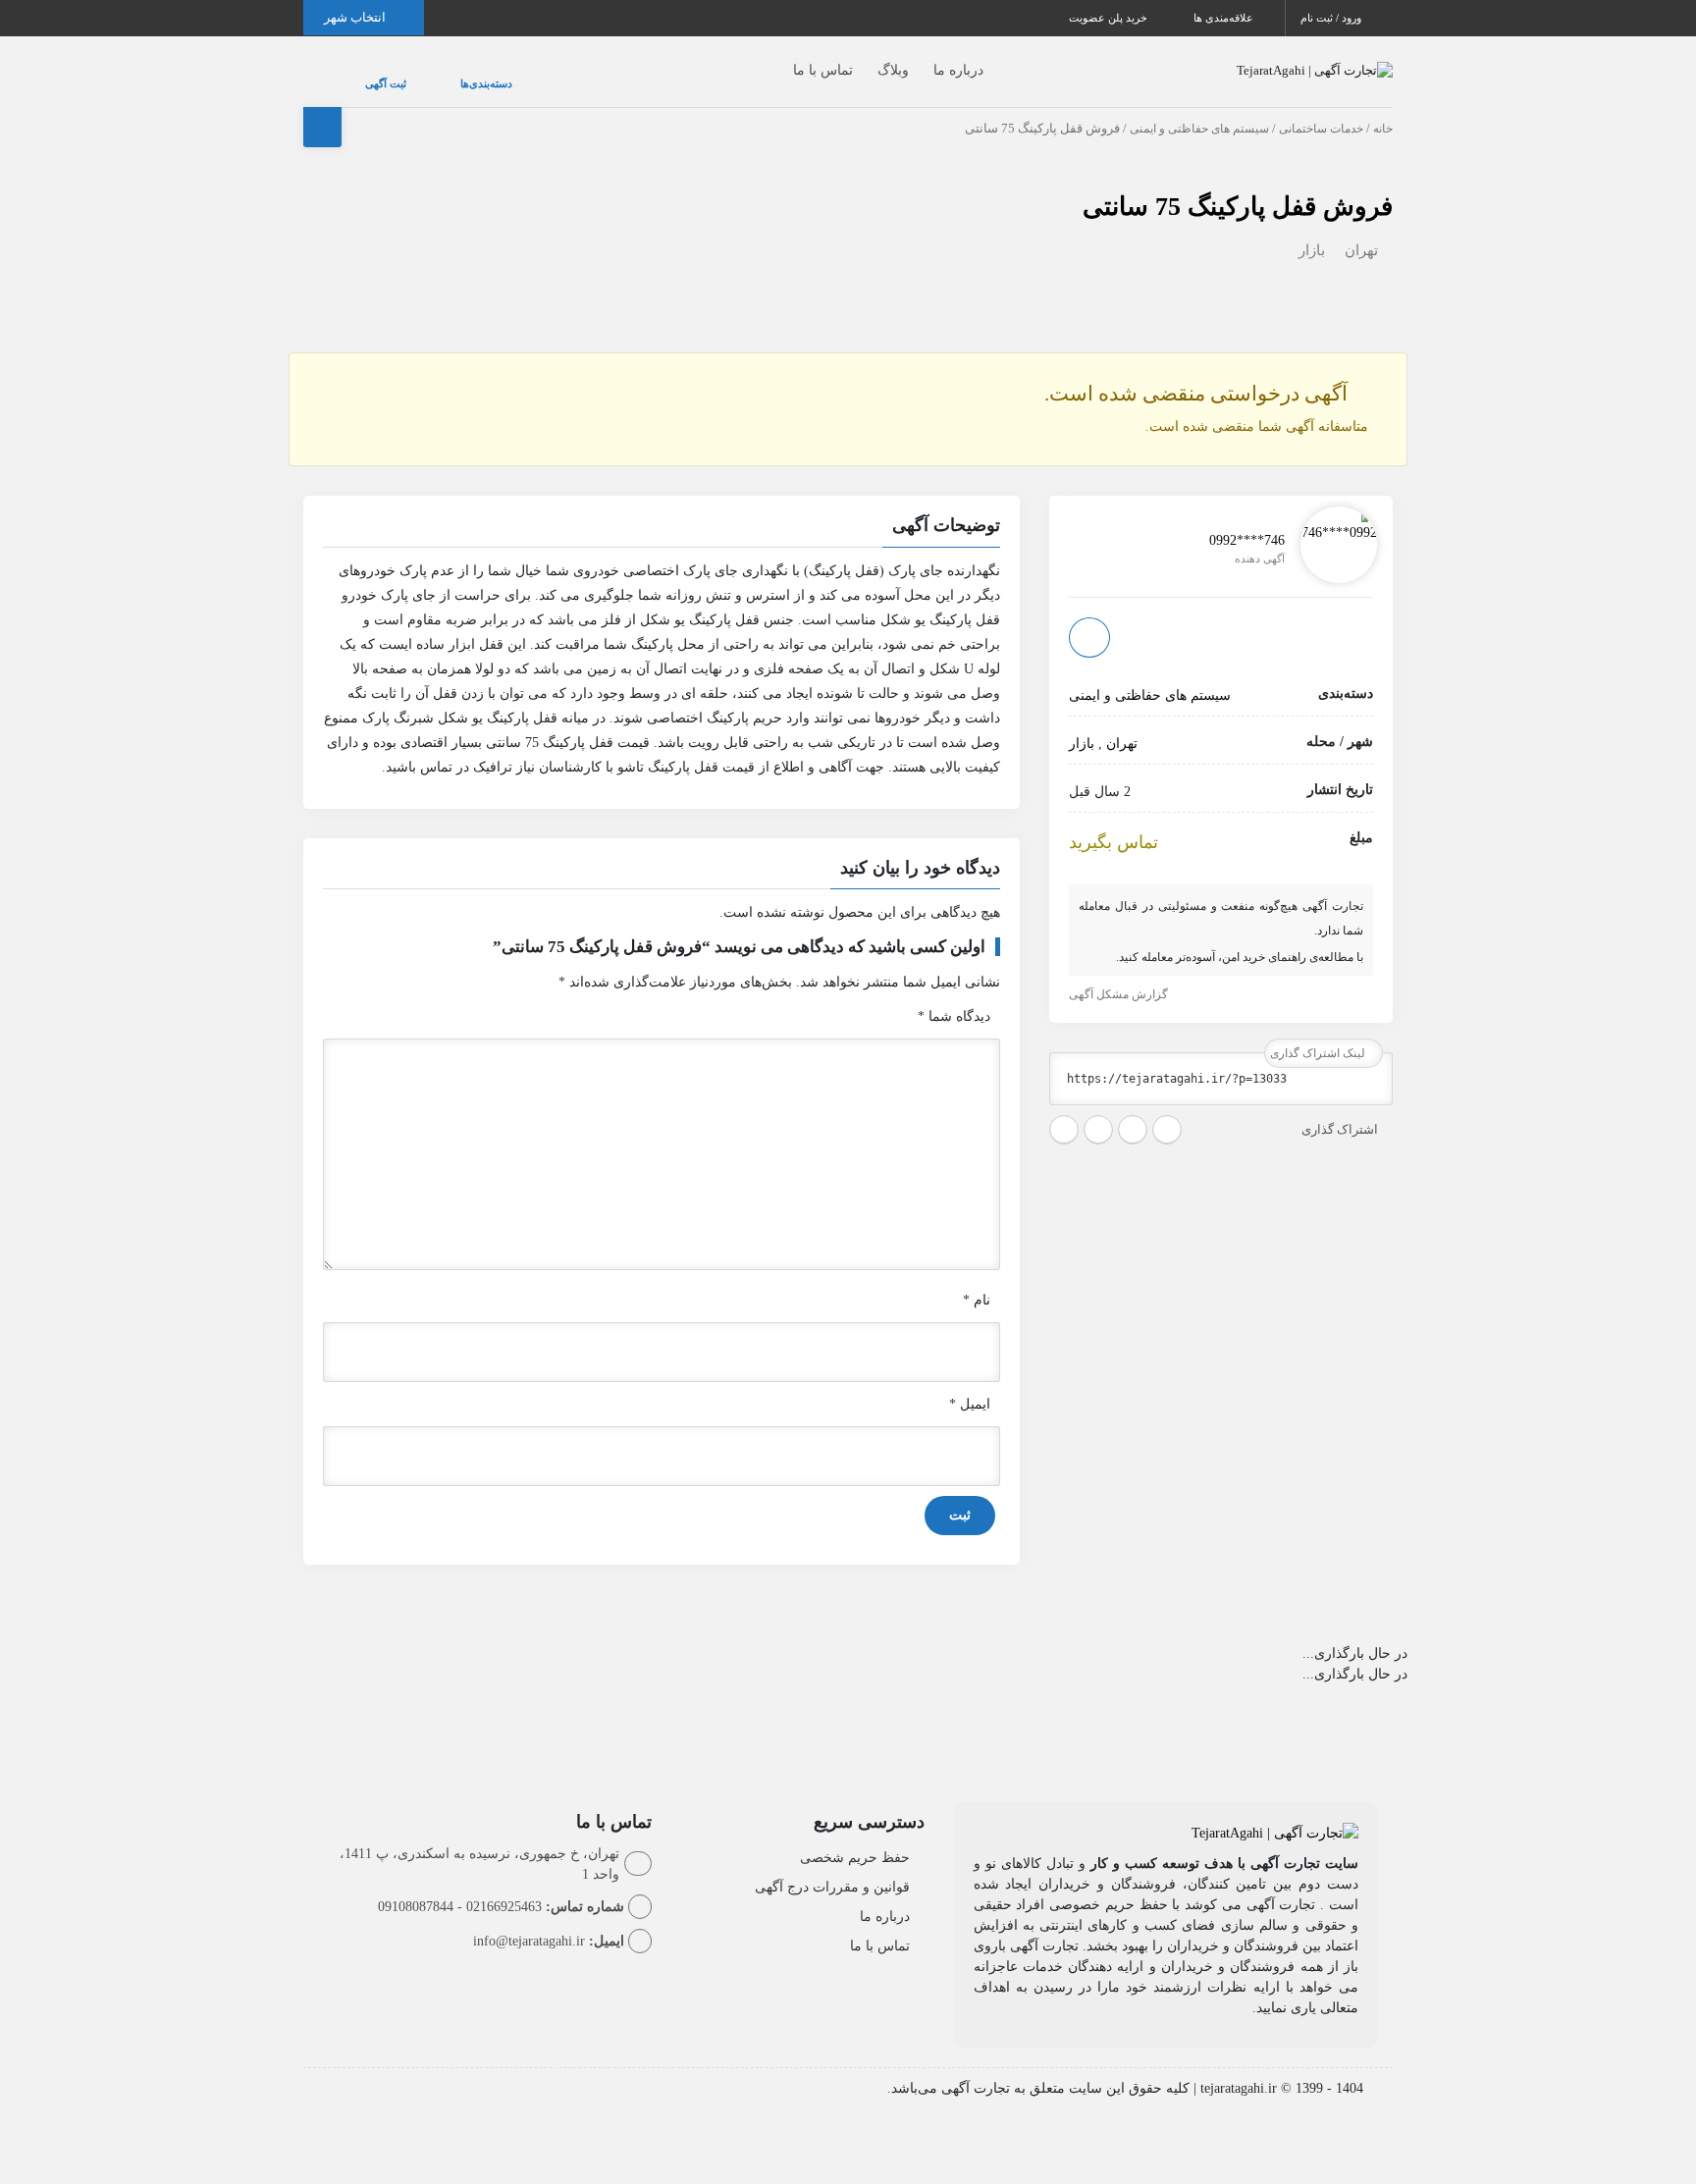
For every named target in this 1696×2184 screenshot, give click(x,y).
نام (977, 1280)
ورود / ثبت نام (1332, 18)
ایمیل (970, 1385)
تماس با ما (784, 60)
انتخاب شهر (356, 17)
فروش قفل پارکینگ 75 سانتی (1238, 187)
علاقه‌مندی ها (1225, 18)
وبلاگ (854, 60)
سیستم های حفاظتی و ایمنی (1199, 109)
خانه (1383, 109)
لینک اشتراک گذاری (1319, 1034)
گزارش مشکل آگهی (1120, 975)
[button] (662, 508)
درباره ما (919, 60)
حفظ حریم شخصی (855, 1838)
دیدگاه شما (954, 997)
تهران (1361, 231)
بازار (1312, 231)
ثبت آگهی (366, 74)
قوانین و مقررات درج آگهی (832, 1867)
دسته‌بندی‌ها (427, 74)
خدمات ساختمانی (1321, 109)
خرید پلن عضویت (1110, 18)
